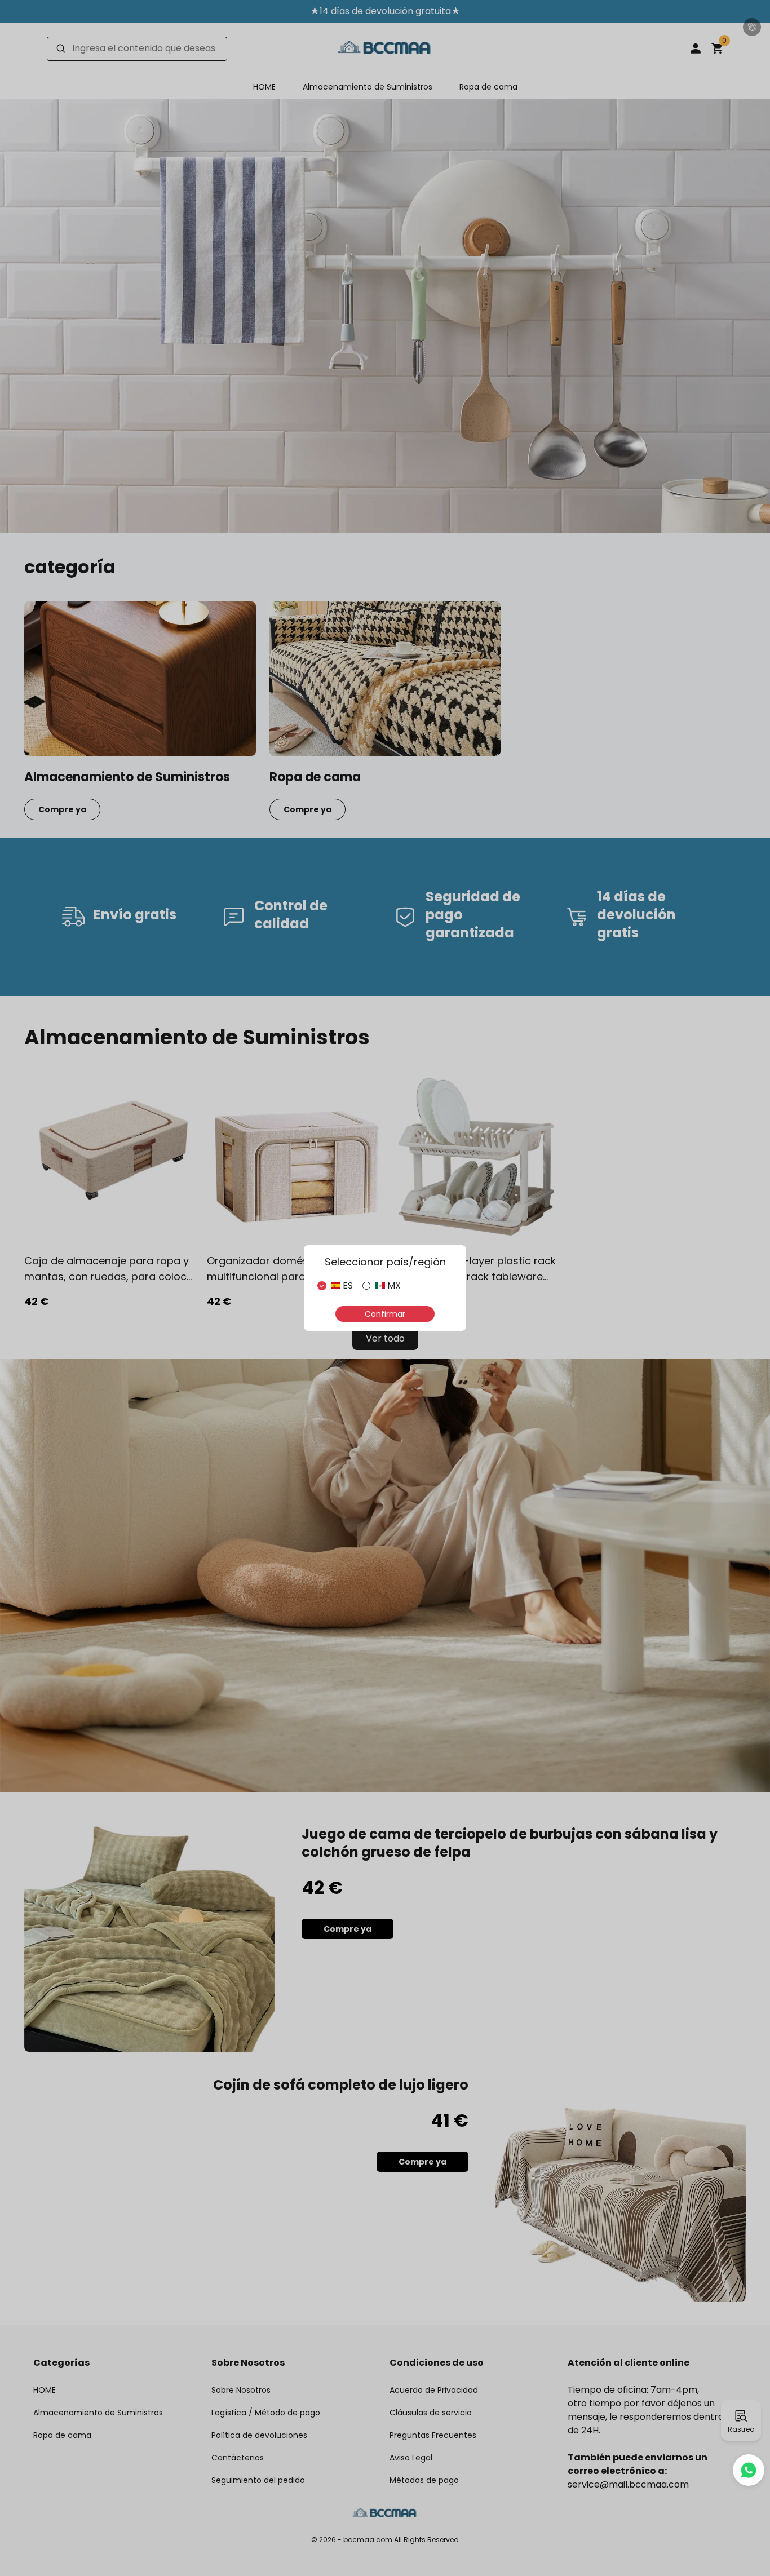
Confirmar (385, 1314)
